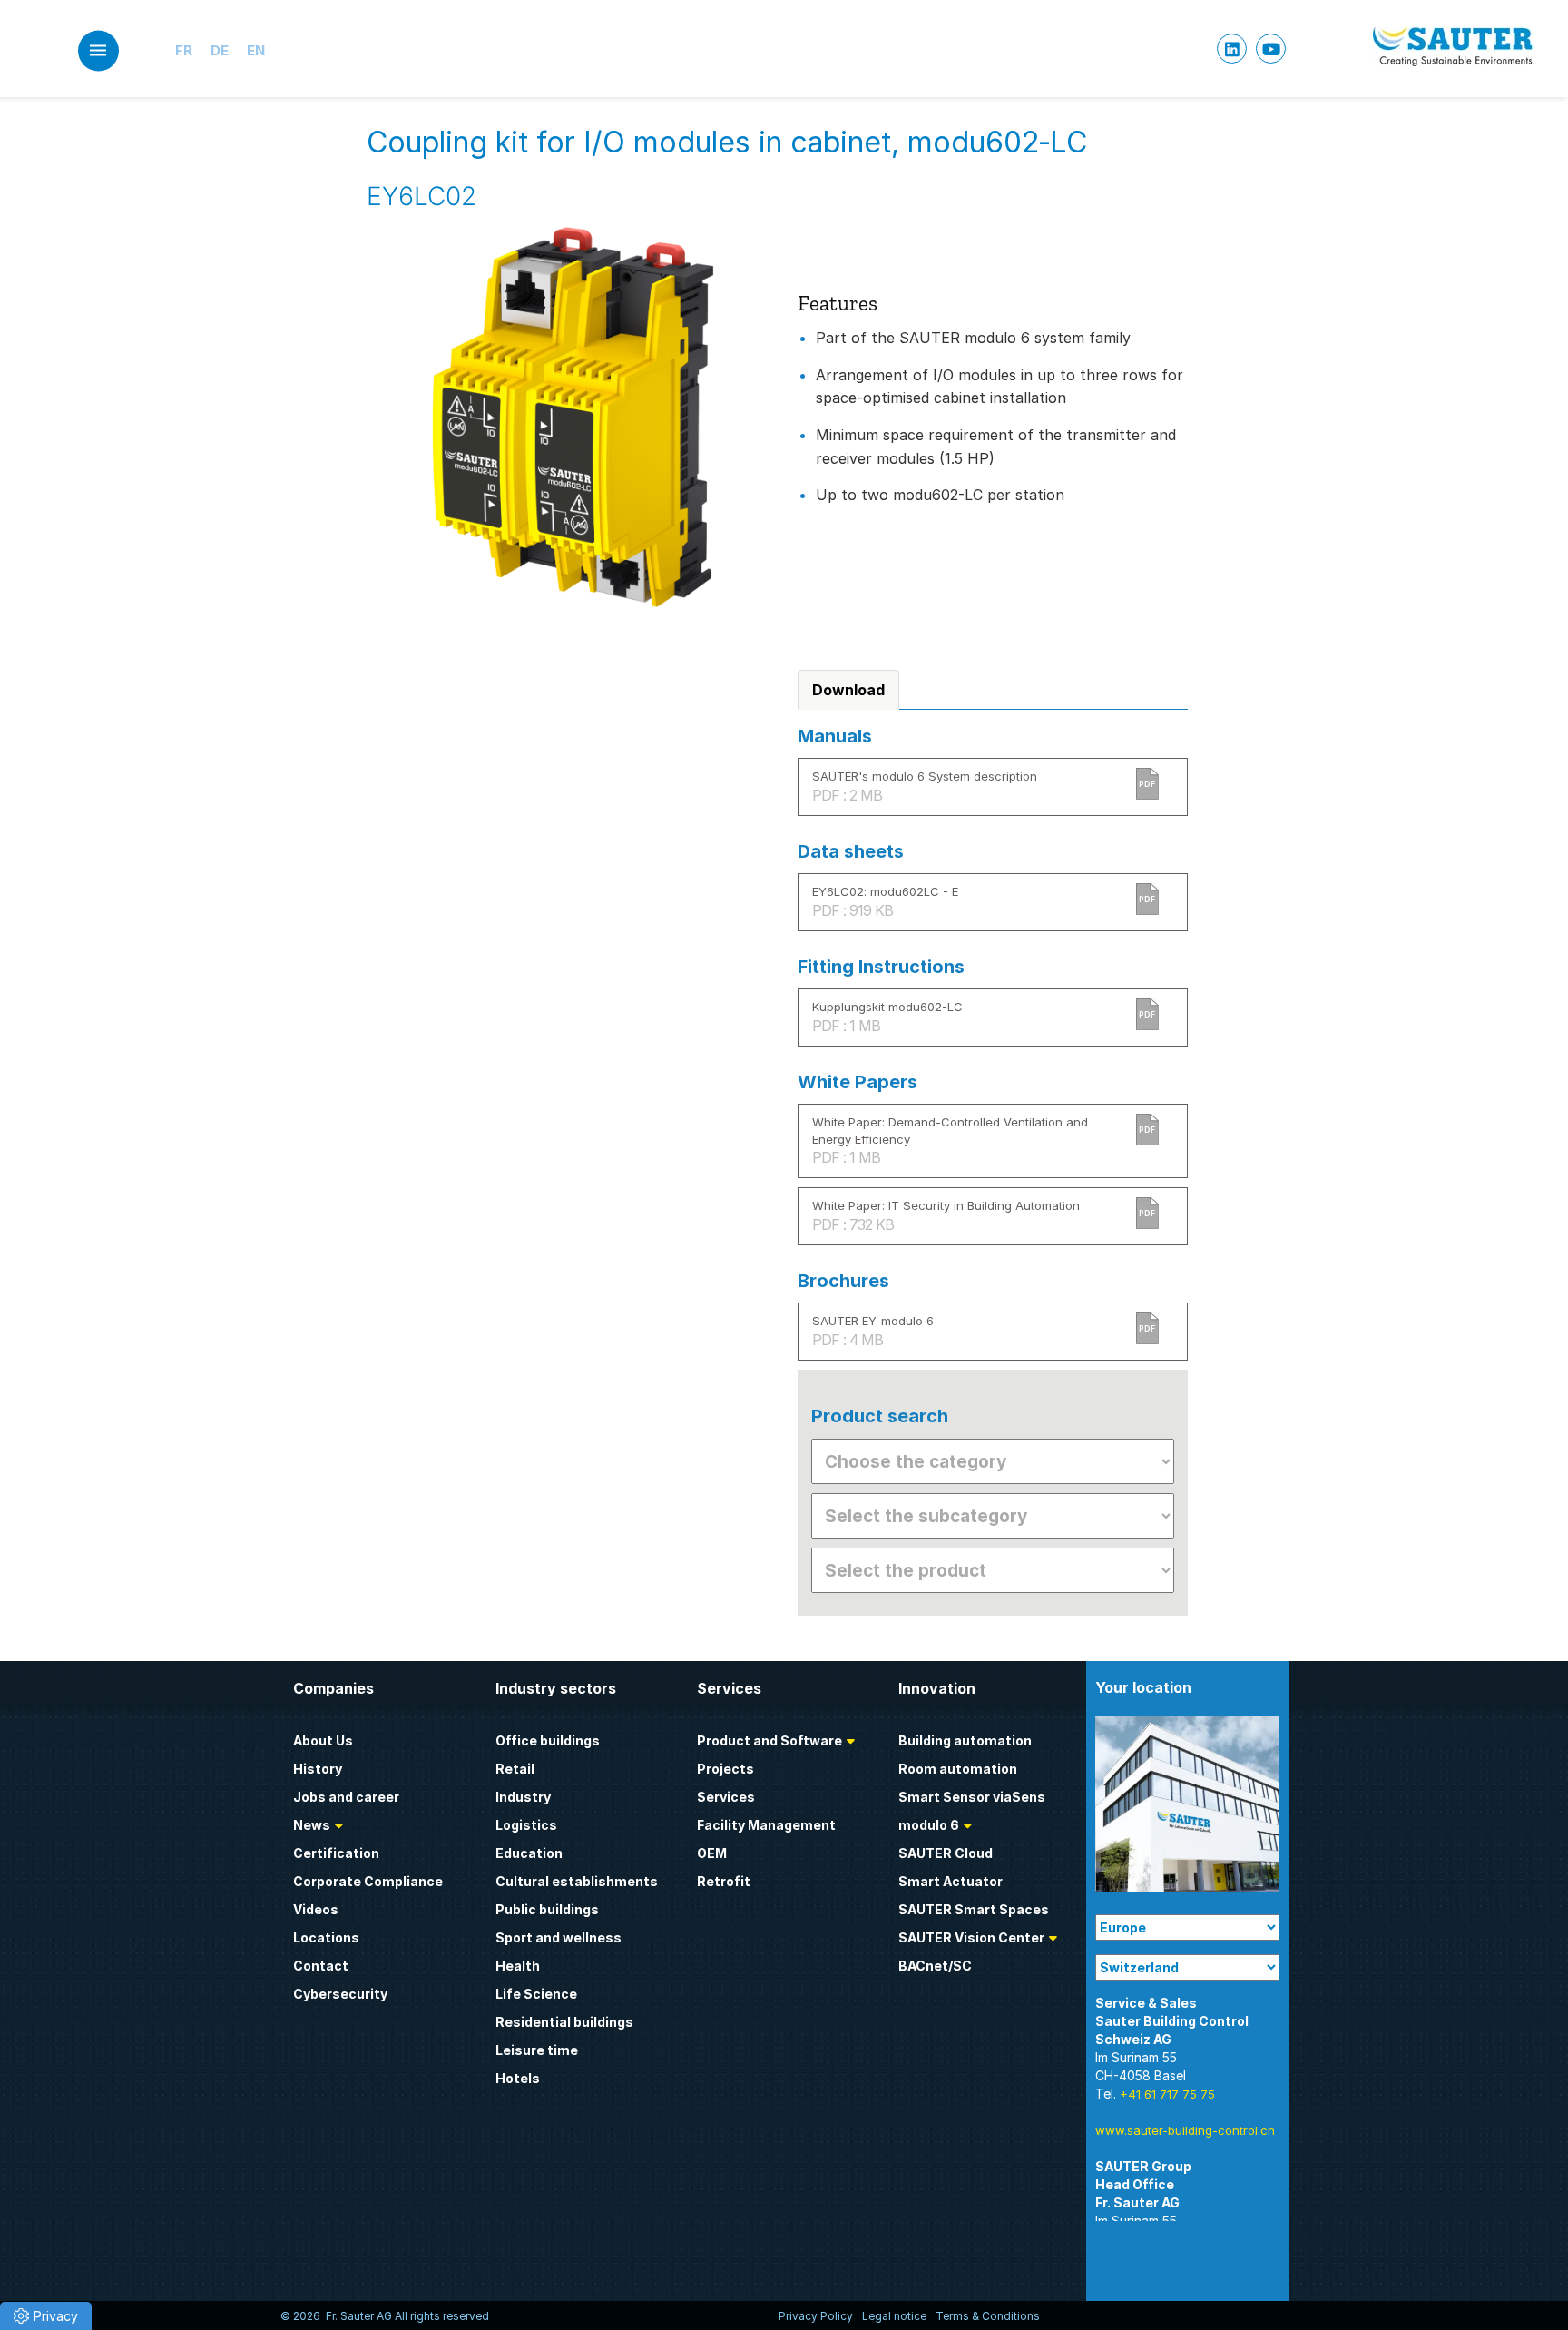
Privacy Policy (816, 2316)
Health (518, 1966)
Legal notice (894, 2316)
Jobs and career (346, 1797)
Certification (336, 1853)
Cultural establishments (577, 1881)
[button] (46, 2316)
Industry (523, 1797)
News (312, 1825)
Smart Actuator (951, 1881)
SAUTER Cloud (946, 1853)
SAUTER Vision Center (971, 1937)
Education (529, 1853)
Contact (321, 1966)
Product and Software (769, 1740)
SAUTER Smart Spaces (974, 1909)
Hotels (518, 2078)
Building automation (965, 1740)
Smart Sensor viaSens (972, 1797)
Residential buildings (564, 2022)
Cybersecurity (340, 1994)
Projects (725, 1769)
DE (220, 50)
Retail (515, 1769)
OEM (712, 1853)
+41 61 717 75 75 (1167, 2094)
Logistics (526, 1825)
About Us (323, 1740)
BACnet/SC (935, 1966)
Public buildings (547, 1909)
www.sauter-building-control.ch (1185, 2130)
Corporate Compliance (368, 1881)
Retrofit (724, 1881)
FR (184, 50)
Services (726, 1797)
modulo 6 (929, 1825)
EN (256, 50)
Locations (326, 1937)
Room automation (958, 1769)
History (318, 1769)
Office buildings (548, 1740)
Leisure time (537, 2050)
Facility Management (766, 1825)
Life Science (536, 1994)
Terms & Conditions (988, 2316)
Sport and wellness (559, 1937)
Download (848, 690)
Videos (316, 1909)
